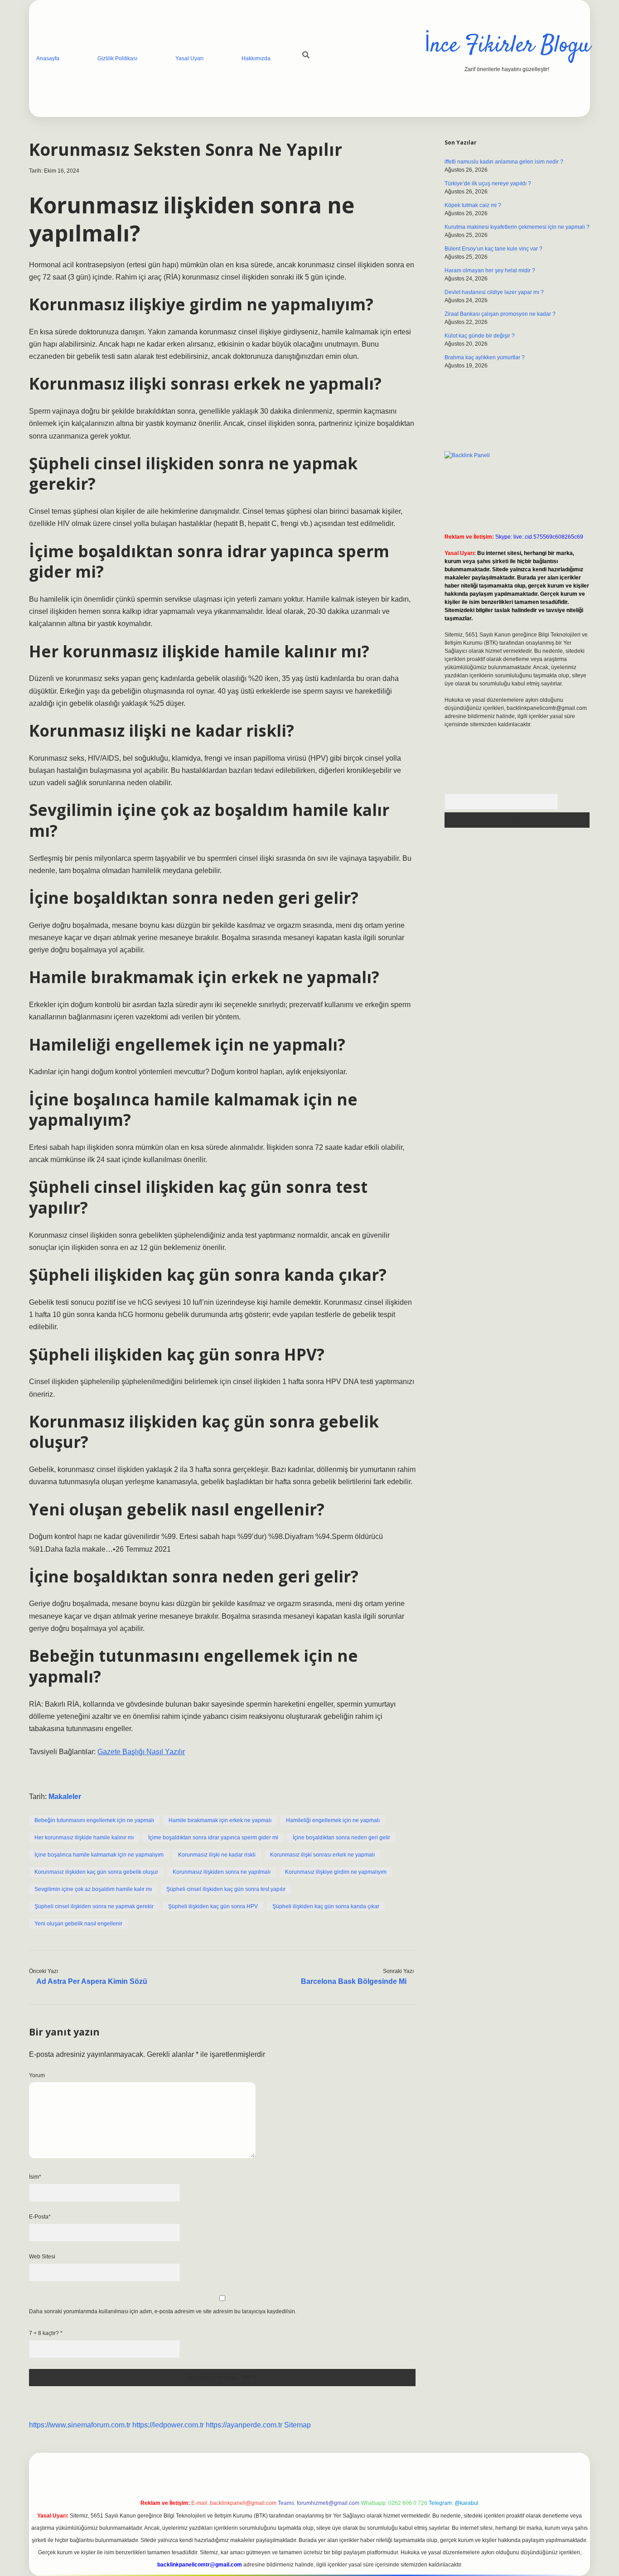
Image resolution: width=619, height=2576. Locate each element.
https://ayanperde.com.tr (244, 2425)
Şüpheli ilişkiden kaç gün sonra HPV (213, 1906)
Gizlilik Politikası (117, 58)
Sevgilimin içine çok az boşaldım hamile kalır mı (93, 1889)
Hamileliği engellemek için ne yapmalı (333, 1820)
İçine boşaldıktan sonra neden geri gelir (341, 1838)
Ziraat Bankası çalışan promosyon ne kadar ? (500, 314)
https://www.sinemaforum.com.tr (80, 2425)
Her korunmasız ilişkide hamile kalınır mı (84, 1838)
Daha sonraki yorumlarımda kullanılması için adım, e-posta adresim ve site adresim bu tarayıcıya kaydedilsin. (163, 2311)
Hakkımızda (256, 58)
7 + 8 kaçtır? (46, 2333)
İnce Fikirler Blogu (507, 46)
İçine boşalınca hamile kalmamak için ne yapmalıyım (99, 1855)
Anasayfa (48, 58)
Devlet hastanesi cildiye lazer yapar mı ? (494, 292)
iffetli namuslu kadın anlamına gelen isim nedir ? (504, 162)
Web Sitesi (42, 2257)
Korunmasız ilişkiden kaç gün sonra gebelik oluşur (96, 1872)
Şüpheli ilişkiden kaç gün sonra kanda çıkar (326, 1906)
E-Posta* (40, 2217)
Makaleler (65, 1797)
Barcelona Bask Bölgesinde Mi (354, 1981)
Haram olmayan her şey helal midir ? (490, 270)
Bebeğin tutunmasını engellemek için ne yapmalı (94, 1820)
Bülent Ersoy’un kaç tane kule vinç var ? (493, 249)
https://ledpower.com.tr (168, 2425)
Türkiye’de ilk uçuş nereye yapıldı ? (488, 183)
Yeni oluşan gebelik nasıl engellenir (78, 1924)
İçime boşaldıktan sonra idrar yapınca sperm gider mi (213, 1838)
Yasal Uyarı (189, 58)
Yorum (37, 2075)
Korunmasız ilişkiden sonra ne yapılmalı (222, 1872)
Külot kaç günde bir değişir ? (480, 336)
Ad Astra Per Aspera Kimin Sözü (92, 1981)
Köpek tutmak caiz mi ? (473, 205)
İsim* (35, 2177)
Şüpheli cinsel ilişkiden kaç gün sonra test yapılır (226, 1889)
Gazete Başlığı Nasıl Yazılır (141, 1752)
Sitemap (297, 2425)
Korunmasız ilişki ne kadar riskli (217, 1855)
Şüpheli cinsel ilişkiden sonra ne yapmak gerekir (94, 1906)
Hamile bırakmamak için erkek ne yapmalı (220, 1820)
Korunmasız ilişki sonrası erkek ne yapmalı (322, 1855)
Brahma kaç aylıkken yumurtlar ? (485, 357)
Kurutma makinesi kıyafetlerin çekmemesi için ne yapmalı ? (517, 227)
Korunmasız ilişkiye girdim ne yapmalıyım (336, 1872)
